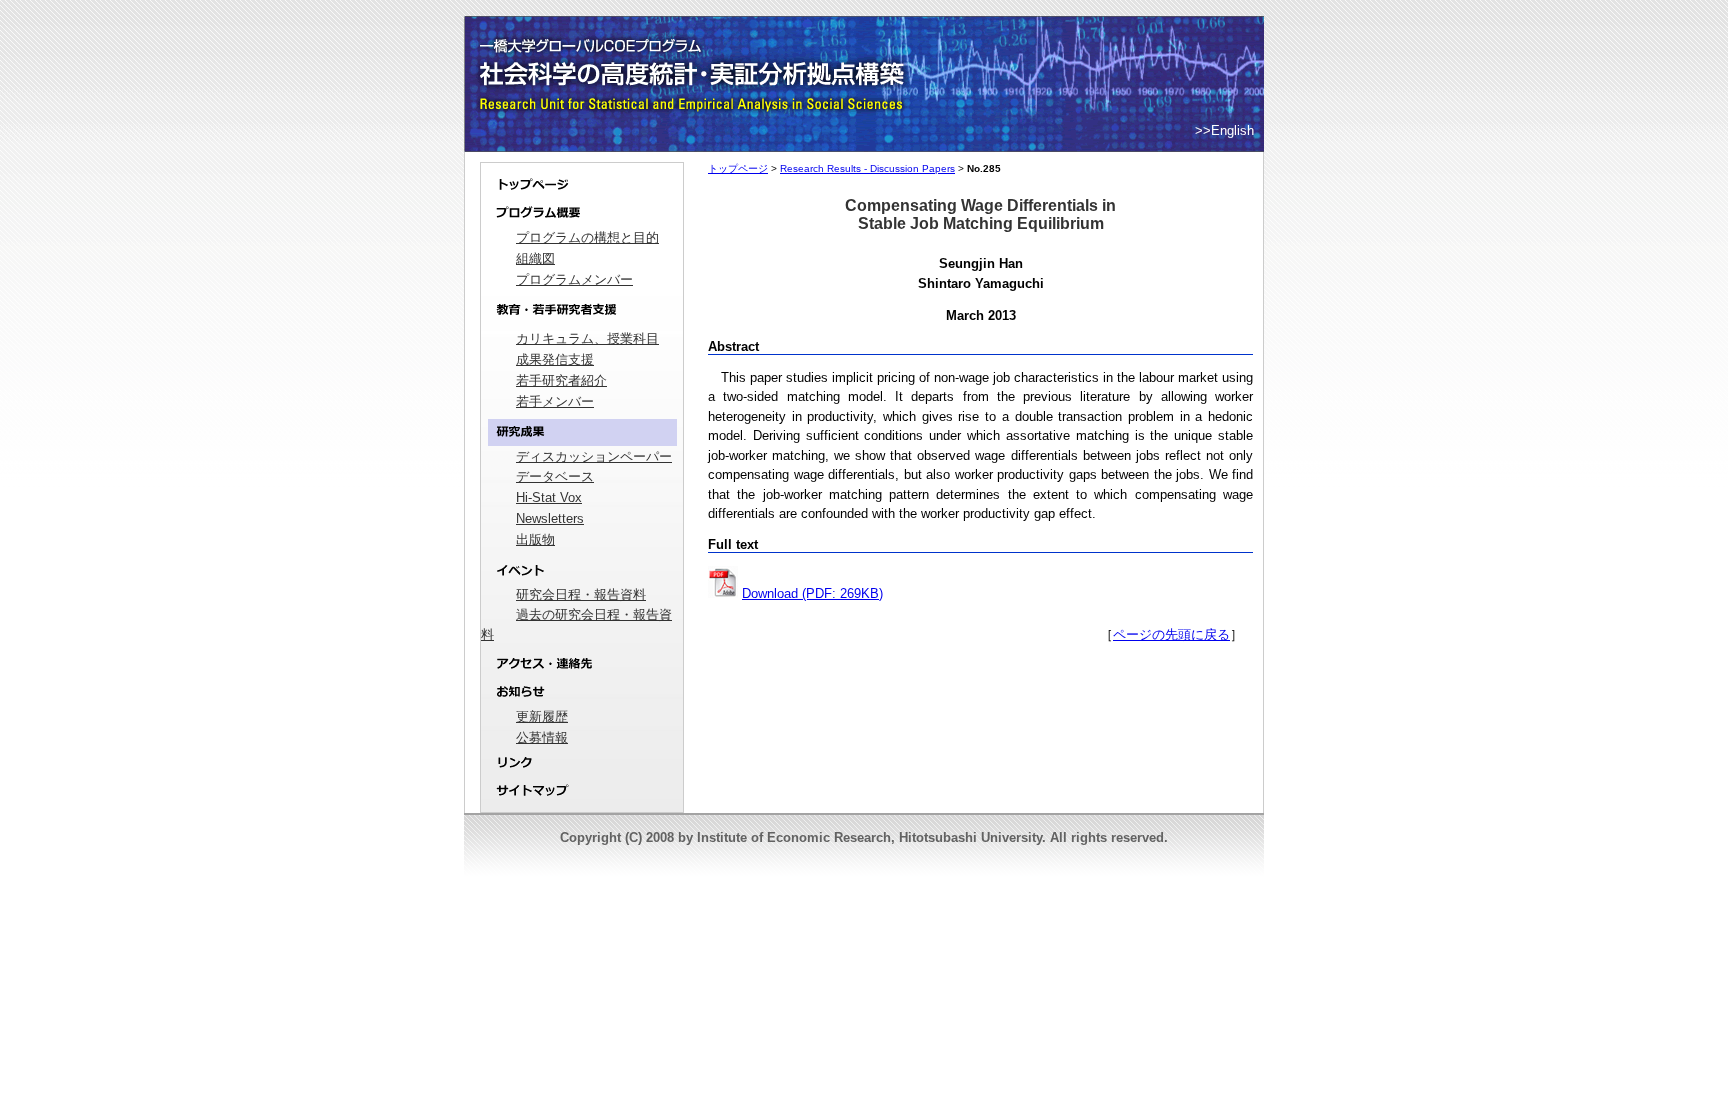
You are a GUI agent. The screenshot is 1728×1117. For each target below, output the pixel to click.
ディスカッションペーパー (594, 456)
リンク (582, 763)
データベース (555, 476)
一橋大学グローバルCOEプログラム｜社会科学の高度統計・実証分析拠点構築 (695, 50)
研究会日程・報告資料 (581, 594)
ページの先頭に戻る (1171, 634)
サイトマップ (582, 795)
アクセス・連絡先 (582, 663)
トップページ (582, 181)
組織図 (535, 258)
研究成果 (582, 432)
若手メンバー (555, 401)
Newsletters (550, 518)
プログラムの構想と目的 (587, 237)
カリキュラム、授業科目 (587, 338)
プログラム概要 (582, 213)
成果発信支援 (555, 359)
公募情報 (542, 737)
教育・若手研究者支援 (582, 309)
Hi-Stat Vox (549, 497)
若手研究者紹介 (561, 380)
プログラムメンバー (574, 279)
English (1232, 130)
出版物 (535, 539)
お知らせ (582, 692)
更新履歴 (542, 716)
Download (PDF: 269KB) (812, 593)
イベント (582, 570)
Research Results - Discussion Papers (867, 168)
